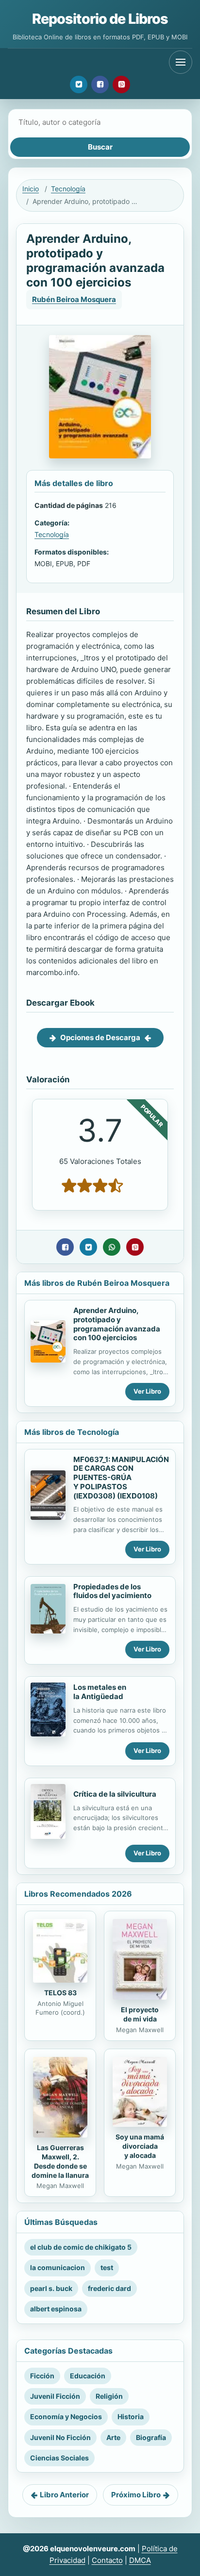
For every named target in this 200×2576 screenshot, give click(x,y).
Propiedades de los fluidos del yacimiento (112, 1591)
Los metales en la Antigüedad (100, 1692)
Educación (88, 2376)
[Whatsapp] (112, 1247)
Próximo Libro (136, 2495)
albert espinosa (56, 2309)
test (107, 2267)
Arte (113, 2437)
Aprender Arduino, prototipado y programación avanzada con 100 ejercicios (117, 1324)
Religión (109, 2396)
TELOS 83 (60, 1993)
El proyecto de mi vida (140, 2014)
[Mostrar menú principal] (181, 62)
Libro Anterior (64, 2495)
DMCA (140, 2560)
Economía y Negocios (66, 2416)
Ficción (42, 2376)
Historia (131, 2416)
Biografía (151, 2437)
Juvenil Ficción (55, 2396)
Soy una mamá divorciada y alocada (140, 2146)
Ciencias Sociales (59, 2458)
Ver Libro (147, 1391)
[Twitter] (79, 84)
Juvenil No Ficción (60, 2437)
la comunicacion (58, 2267)
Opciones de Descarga (100, 1037)
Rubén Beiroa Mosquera (74, 299)
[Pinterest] (121, 84)
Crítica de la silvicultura (115, 1794)
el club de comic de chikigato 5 (81, 2247)
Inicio (31, 189)
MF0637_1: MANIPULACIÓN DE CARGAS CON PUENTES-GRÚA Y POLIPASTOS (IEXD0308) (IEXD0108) (121, 1478)
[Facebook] (100, 84)
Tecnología (68, 189)
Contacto (107, 2560)
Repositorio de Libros (100, 19)
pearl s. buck (51, 2288)
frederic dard (109, 2288)
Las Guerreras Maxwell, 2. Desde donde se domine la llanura (60, 2161)
